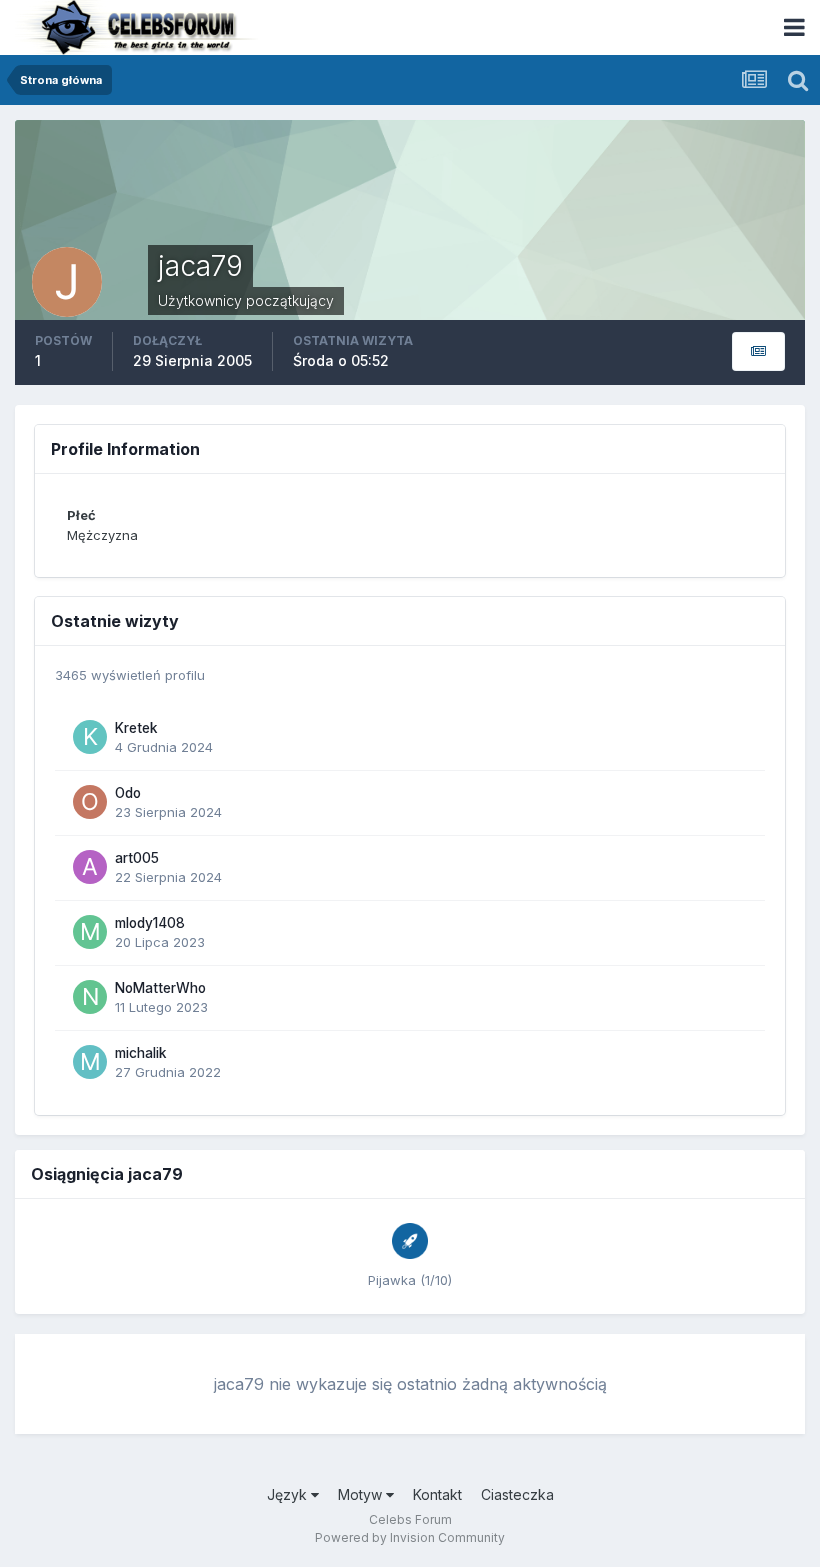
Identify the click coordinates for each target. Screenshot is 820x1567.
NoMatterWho (160, 988)
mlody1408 (150, 923)
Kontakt (437, 1494)
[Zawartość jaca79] (758, 351)
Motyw (362, 1494)
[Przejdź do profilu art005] (90, 867)
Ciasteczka (517, 1494)
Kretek (136, 728)
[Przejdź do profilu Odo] (90, 802)
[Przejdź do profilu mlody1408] (90, 932)
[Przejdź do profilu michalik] (90, 1062)
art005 (137, 858)
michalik (141, 1053)
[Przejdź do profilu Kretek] (90, 737)
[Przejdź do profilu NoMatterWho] (90, 997)
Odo (128, 793)
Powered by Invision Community (410, 1537)
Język (289, 1494)
